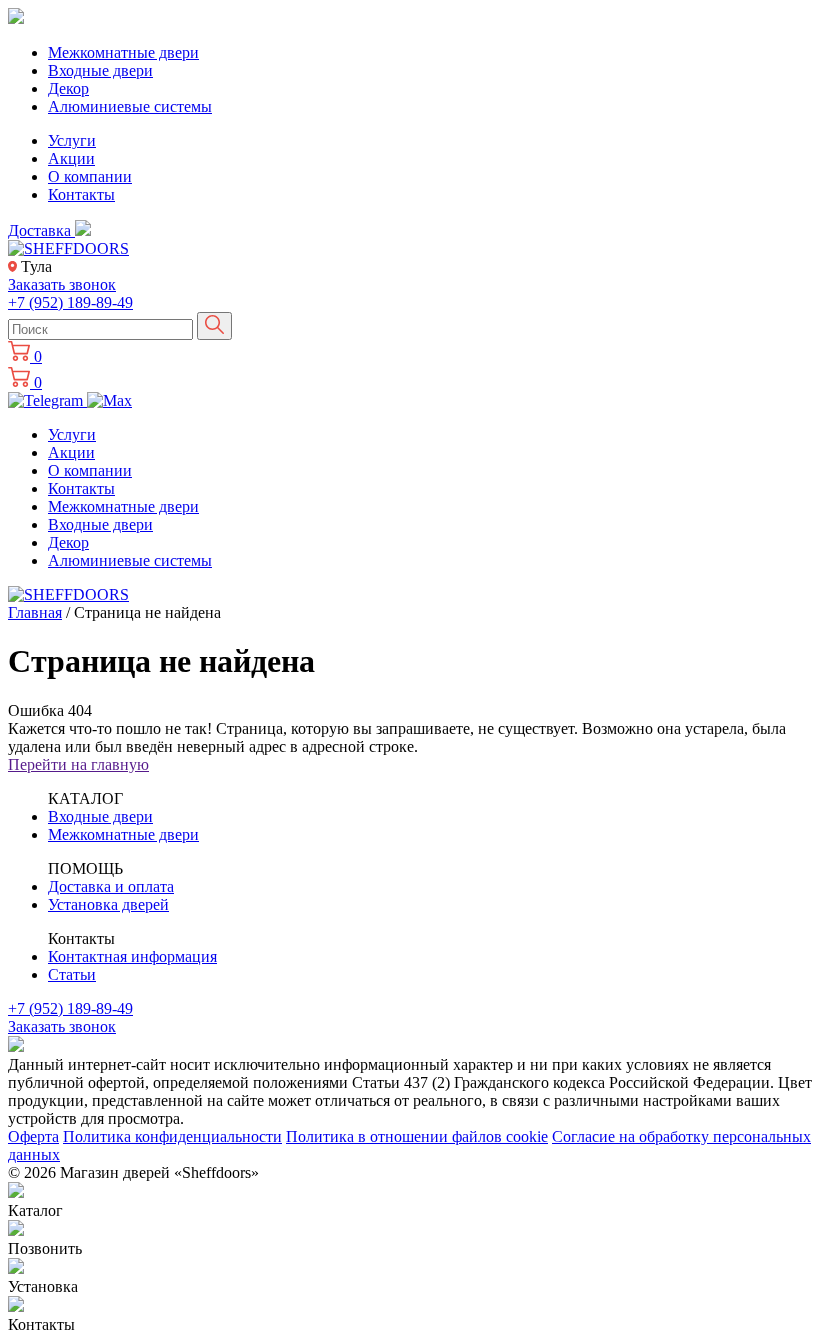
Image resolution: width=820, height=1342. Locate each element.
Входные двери (100, 70)
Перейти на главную (78, 764)
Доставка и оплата (111, 886)
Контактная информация (132, 956)
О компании (90, 176)
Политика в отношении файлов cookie (417, 1136)
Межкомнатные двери (123, 52)
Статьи (72, 974)
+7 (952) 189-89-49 (70, 302)
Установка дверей (108, 904)
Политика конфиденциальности (172, 1136)
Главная (35, 612)
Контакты (81, 194)
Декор (68, 88)
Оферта (33, 1136)
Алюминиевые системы (130, 106)
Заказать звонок (62, 284)
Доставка (41, 230)
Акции (71, 158)
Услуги (72, 140)
